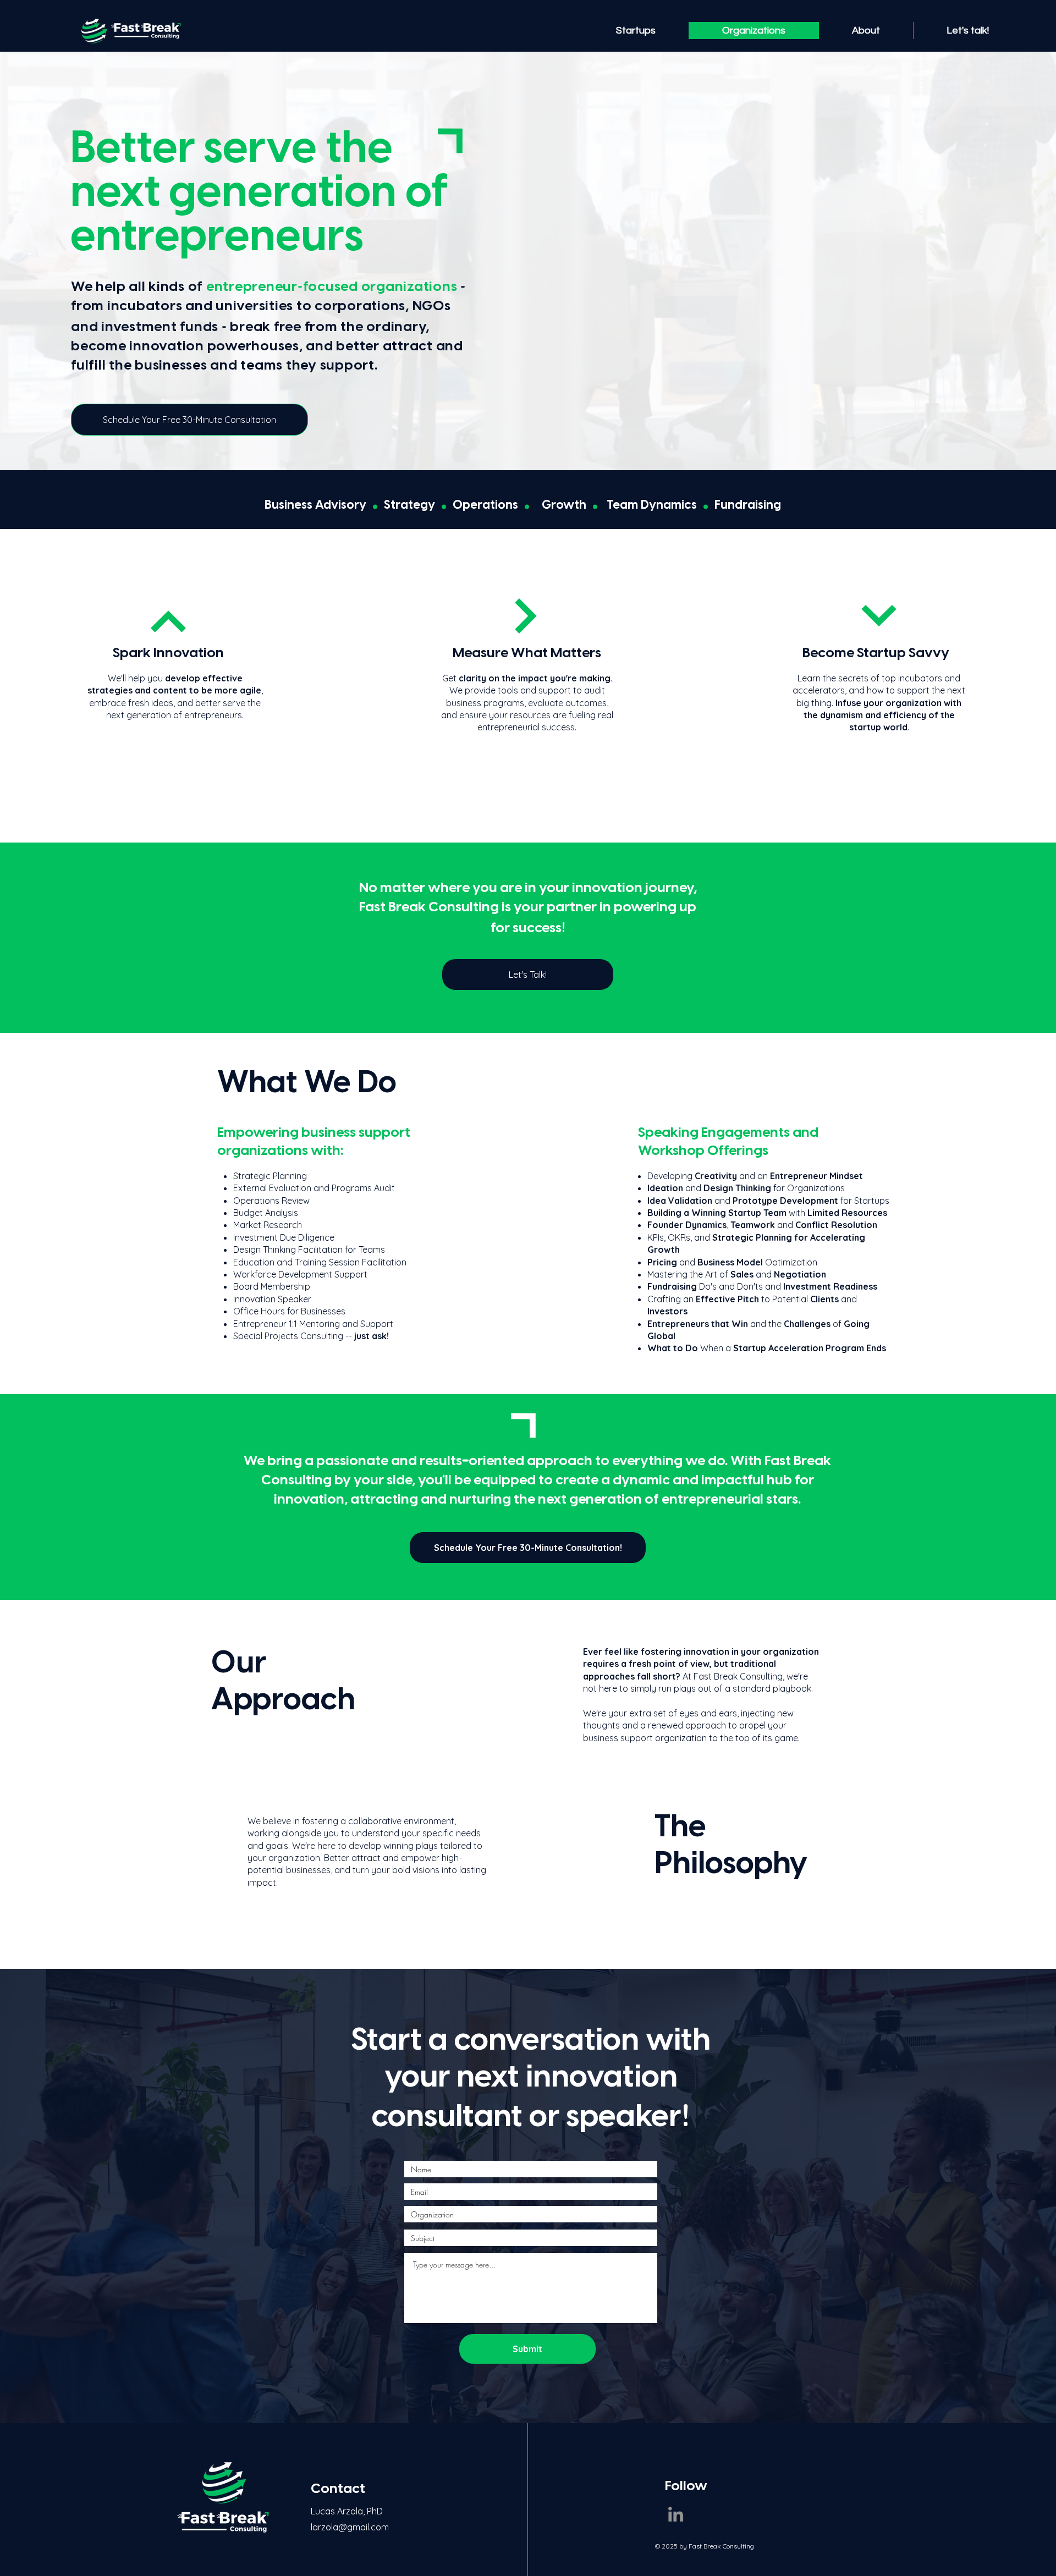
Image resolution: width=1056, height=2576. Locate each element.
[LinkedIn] (676, 2514)
